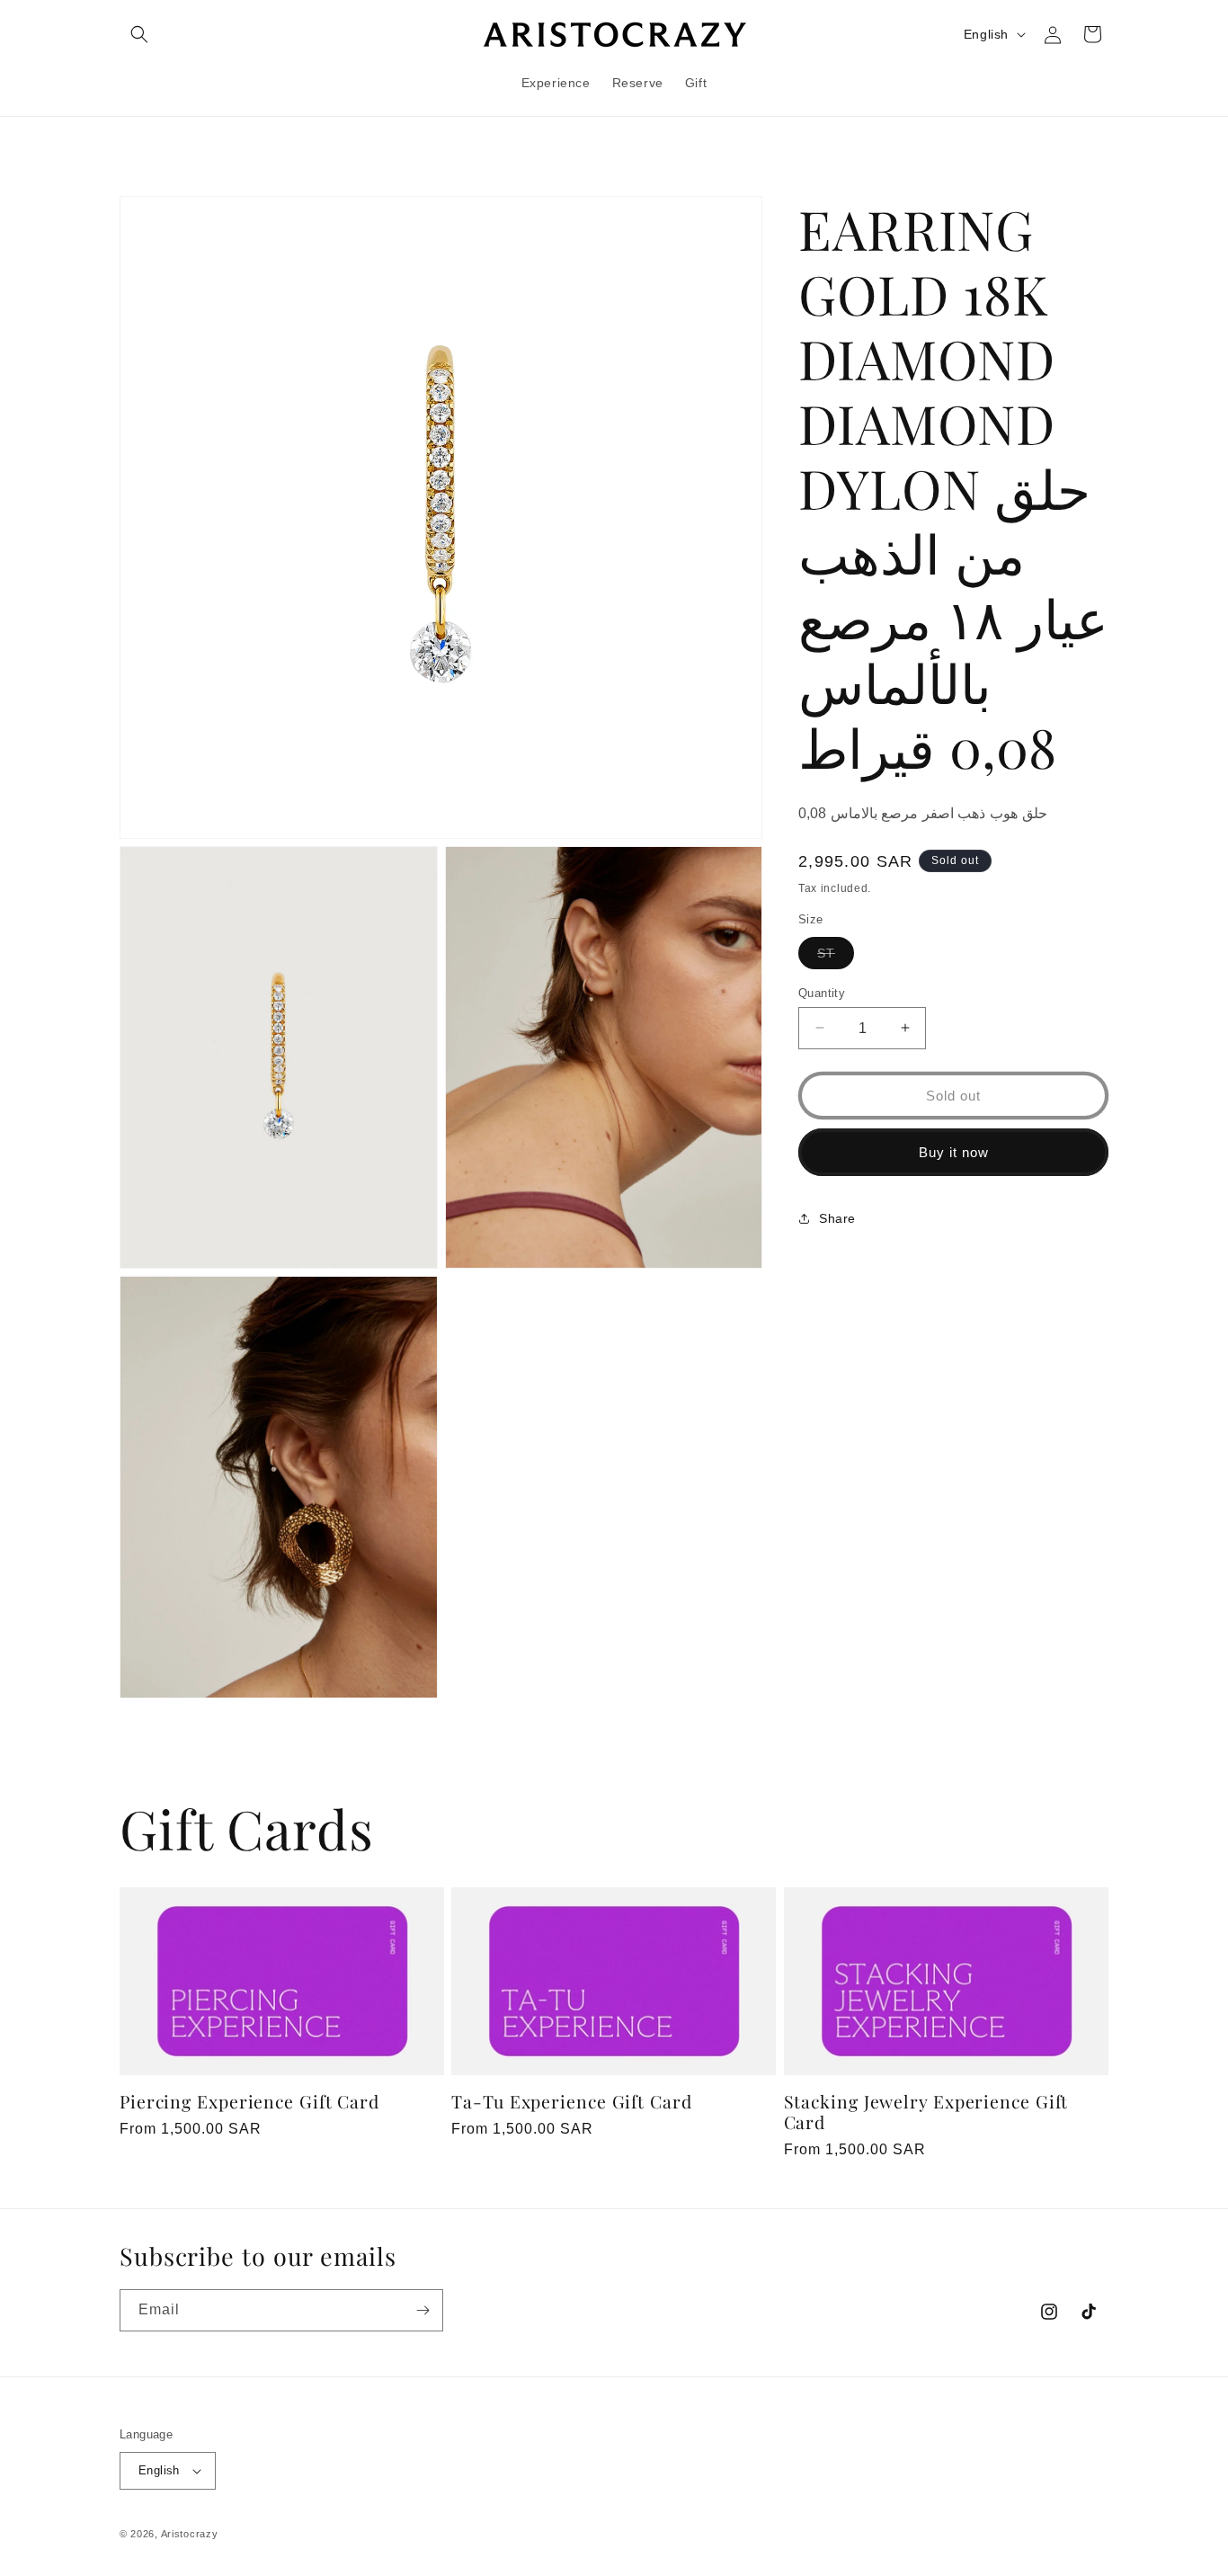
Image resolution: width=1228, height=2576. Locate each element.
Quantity (822, 992)
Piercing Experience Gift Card (249, 2102)
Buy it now (954, 1151)
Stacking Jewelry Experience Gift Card (926, 2112)
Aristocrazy (190, 2534)
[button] (139, 34)
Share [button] (837, 1217)
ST (836, 956)
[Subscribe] (423, 2310)
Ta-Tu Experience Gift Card (571, 2102)
